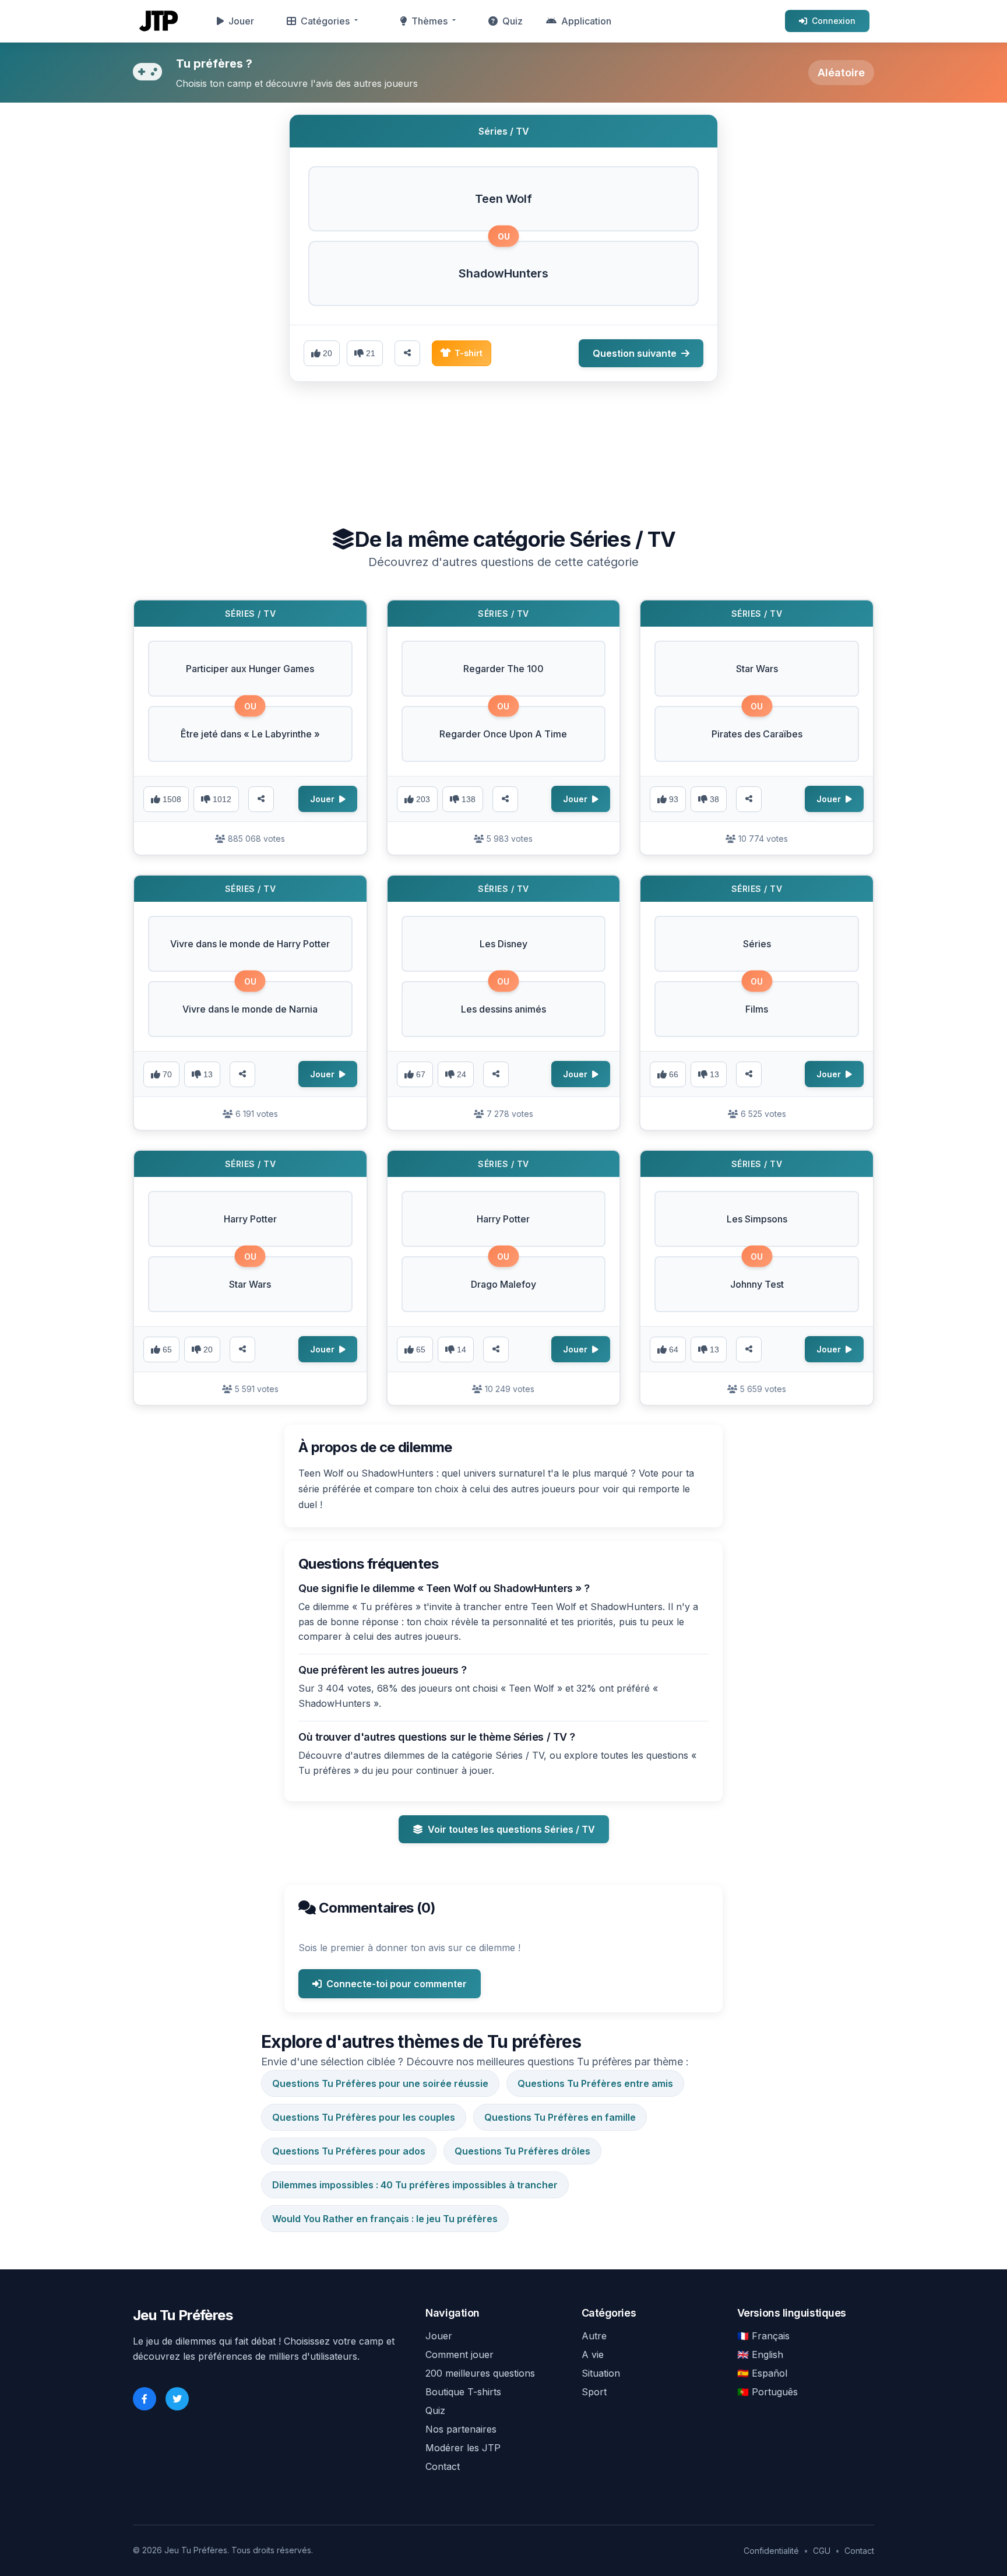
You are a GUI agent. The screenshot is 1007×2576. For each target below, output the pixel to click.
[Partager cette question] (407, 353)
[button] (503, 199)
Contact (443, 2466)
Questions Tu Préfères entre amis (595, 2083)
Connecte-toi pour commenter (397, 1984)
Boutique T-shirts (463, 2392)
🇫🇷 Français (763, 2336)
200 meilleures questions (480, 2373)
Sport (594, 2392)
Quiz (513, 21)
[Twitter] (177, 2399)
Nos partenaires (461, 2429)
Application (586, 21)
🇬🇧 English (760, 2354)
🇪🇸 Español (762, 2373)
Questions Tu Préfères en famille (560, 2117)
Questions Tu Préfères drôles (522, 2151)
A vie (593, 2354)
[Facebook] (145, 2399)
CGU (822, 2551)
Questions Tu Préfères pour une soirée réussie (380, 2083)
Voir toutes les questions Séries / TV (511, 1829)
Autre (594, 2336)
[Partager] (261, 799)
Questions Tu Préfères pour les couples (364, 2117)
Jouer (241, 21)
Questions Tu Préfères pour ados (349, 2151)
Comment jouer (460, 2354)
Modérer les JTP (463, 2448)
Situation (601, 2373)
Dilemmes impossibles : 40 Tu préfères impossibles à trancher (415, 2185)
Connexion (834, 21)
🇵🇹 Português (767, 2392)
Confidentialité (771, 2551)
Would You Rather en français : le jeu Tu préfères (385, 2219)
